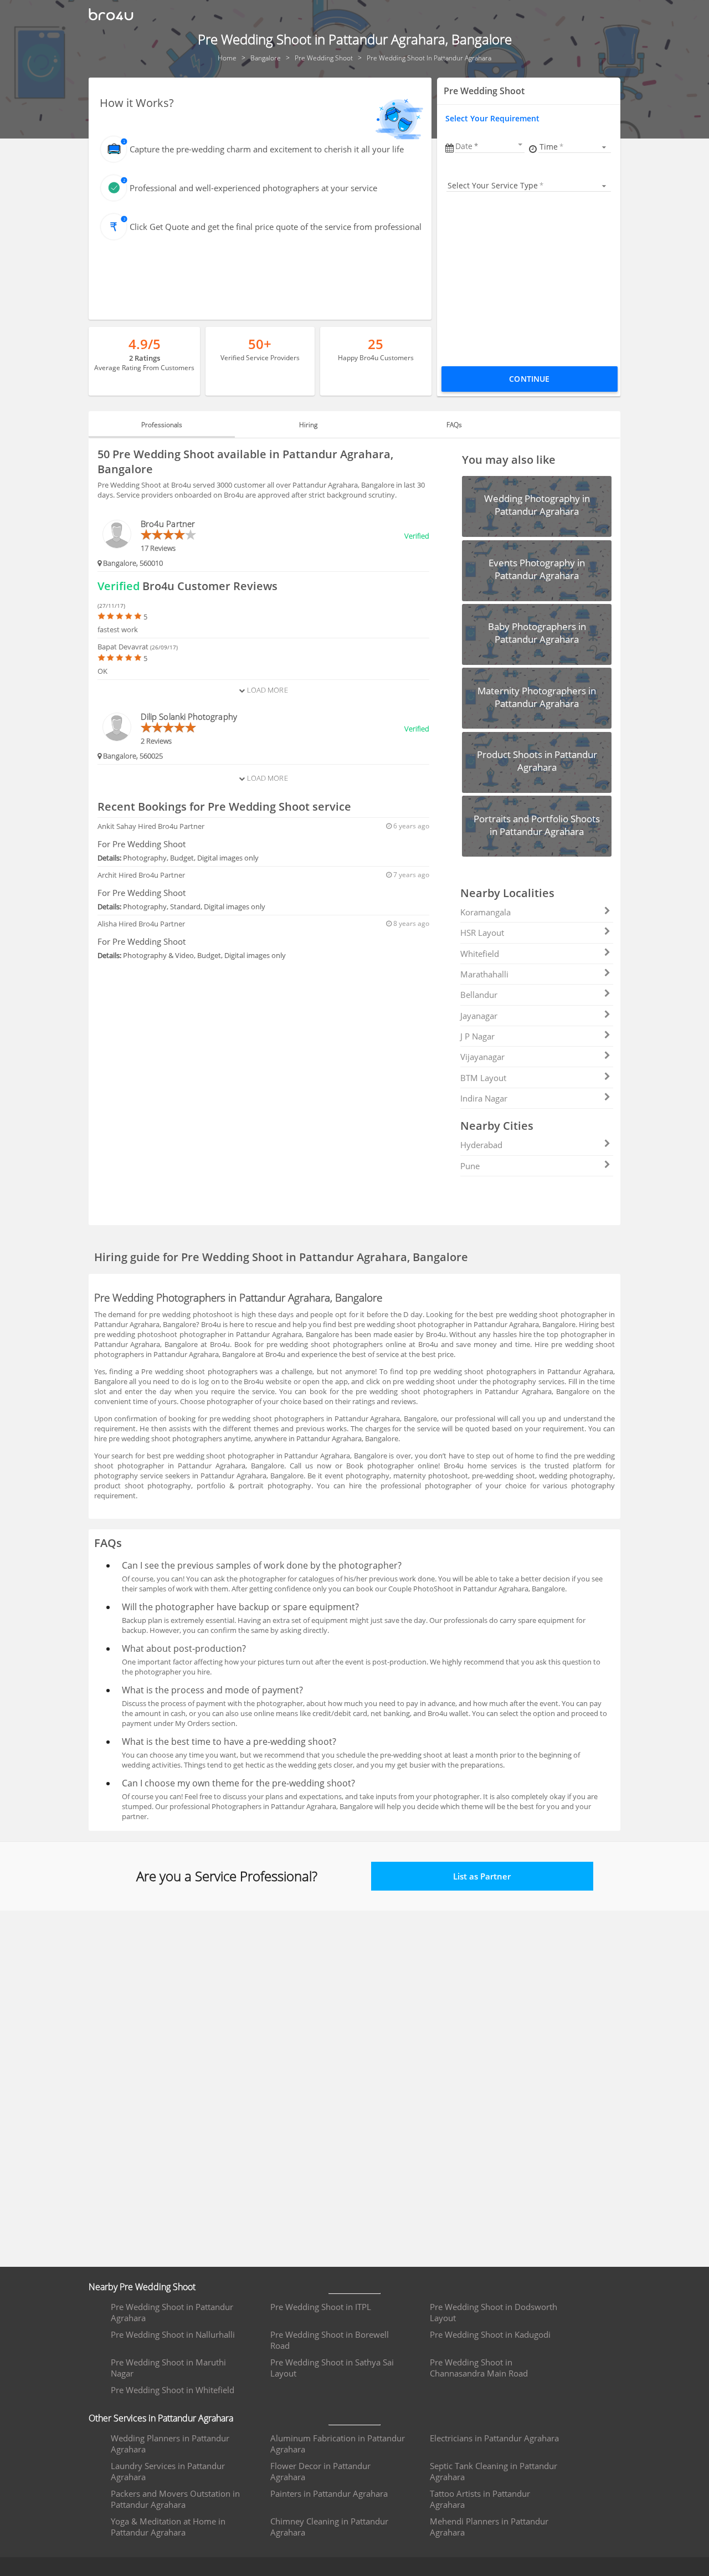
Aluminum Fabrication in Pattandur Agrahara (338, 2444)
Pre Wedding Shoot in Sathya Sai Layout (332, 2368)
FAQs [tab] (454, 425)
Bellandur (479, 995)
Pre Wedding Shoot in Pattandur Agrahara (172, 2312)
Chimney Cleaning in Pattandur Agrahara (329, 2527)
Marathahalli (484, 974)
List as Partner (482, 1876)
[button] (490, 146)
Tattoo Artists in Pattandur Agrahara (480, 2499)
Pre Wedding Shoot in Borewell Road (330, 2340)
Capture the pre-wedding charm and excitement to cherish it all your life (267, 149)
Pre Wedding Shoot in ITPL (321, 2307)
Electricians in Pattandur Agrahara (494, 2438)
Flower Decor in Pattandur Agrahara (320, 2471)
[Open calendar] (520, 145)
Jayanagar (479, 1016)
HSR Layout (482, 933)
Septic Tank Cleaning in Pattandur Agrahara (494, 2471)
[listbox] (575, 147)
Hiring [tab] (308, 425)
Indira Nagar (484, 1098)
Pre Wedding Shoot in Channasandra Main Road (479, 2368)
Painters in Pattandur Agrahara (329, 2493)
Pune (470, 1166)
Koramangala (485, 912)
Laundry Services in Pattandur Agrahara (168, 2471)
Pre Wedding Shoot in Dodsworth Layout (494, 2312)
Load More (266, 690)
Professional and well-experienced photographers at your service (253, 188)
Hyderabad (481, 1145)
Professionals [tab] (162, 425)
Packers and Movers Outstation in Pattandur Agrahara (175, 2499)
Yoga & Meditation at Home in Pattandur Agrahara (168, 2527)
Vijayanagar (482, 1057)
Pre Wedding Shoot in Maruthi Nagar (168, 2368)
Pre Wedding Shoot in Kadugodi (490, 2334)
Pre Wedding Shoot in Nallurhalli (173, 2334)
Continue (529, 379)
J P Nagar (477, 1036)
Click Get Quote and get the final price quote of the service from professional (276, 227)
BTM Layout (483, 1078)
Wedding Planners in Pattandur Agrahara (170, 2444)
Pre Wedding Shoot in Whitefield (173, 2390)
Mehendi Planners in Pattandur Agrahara (489, 2527)
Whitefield (480, 954)
